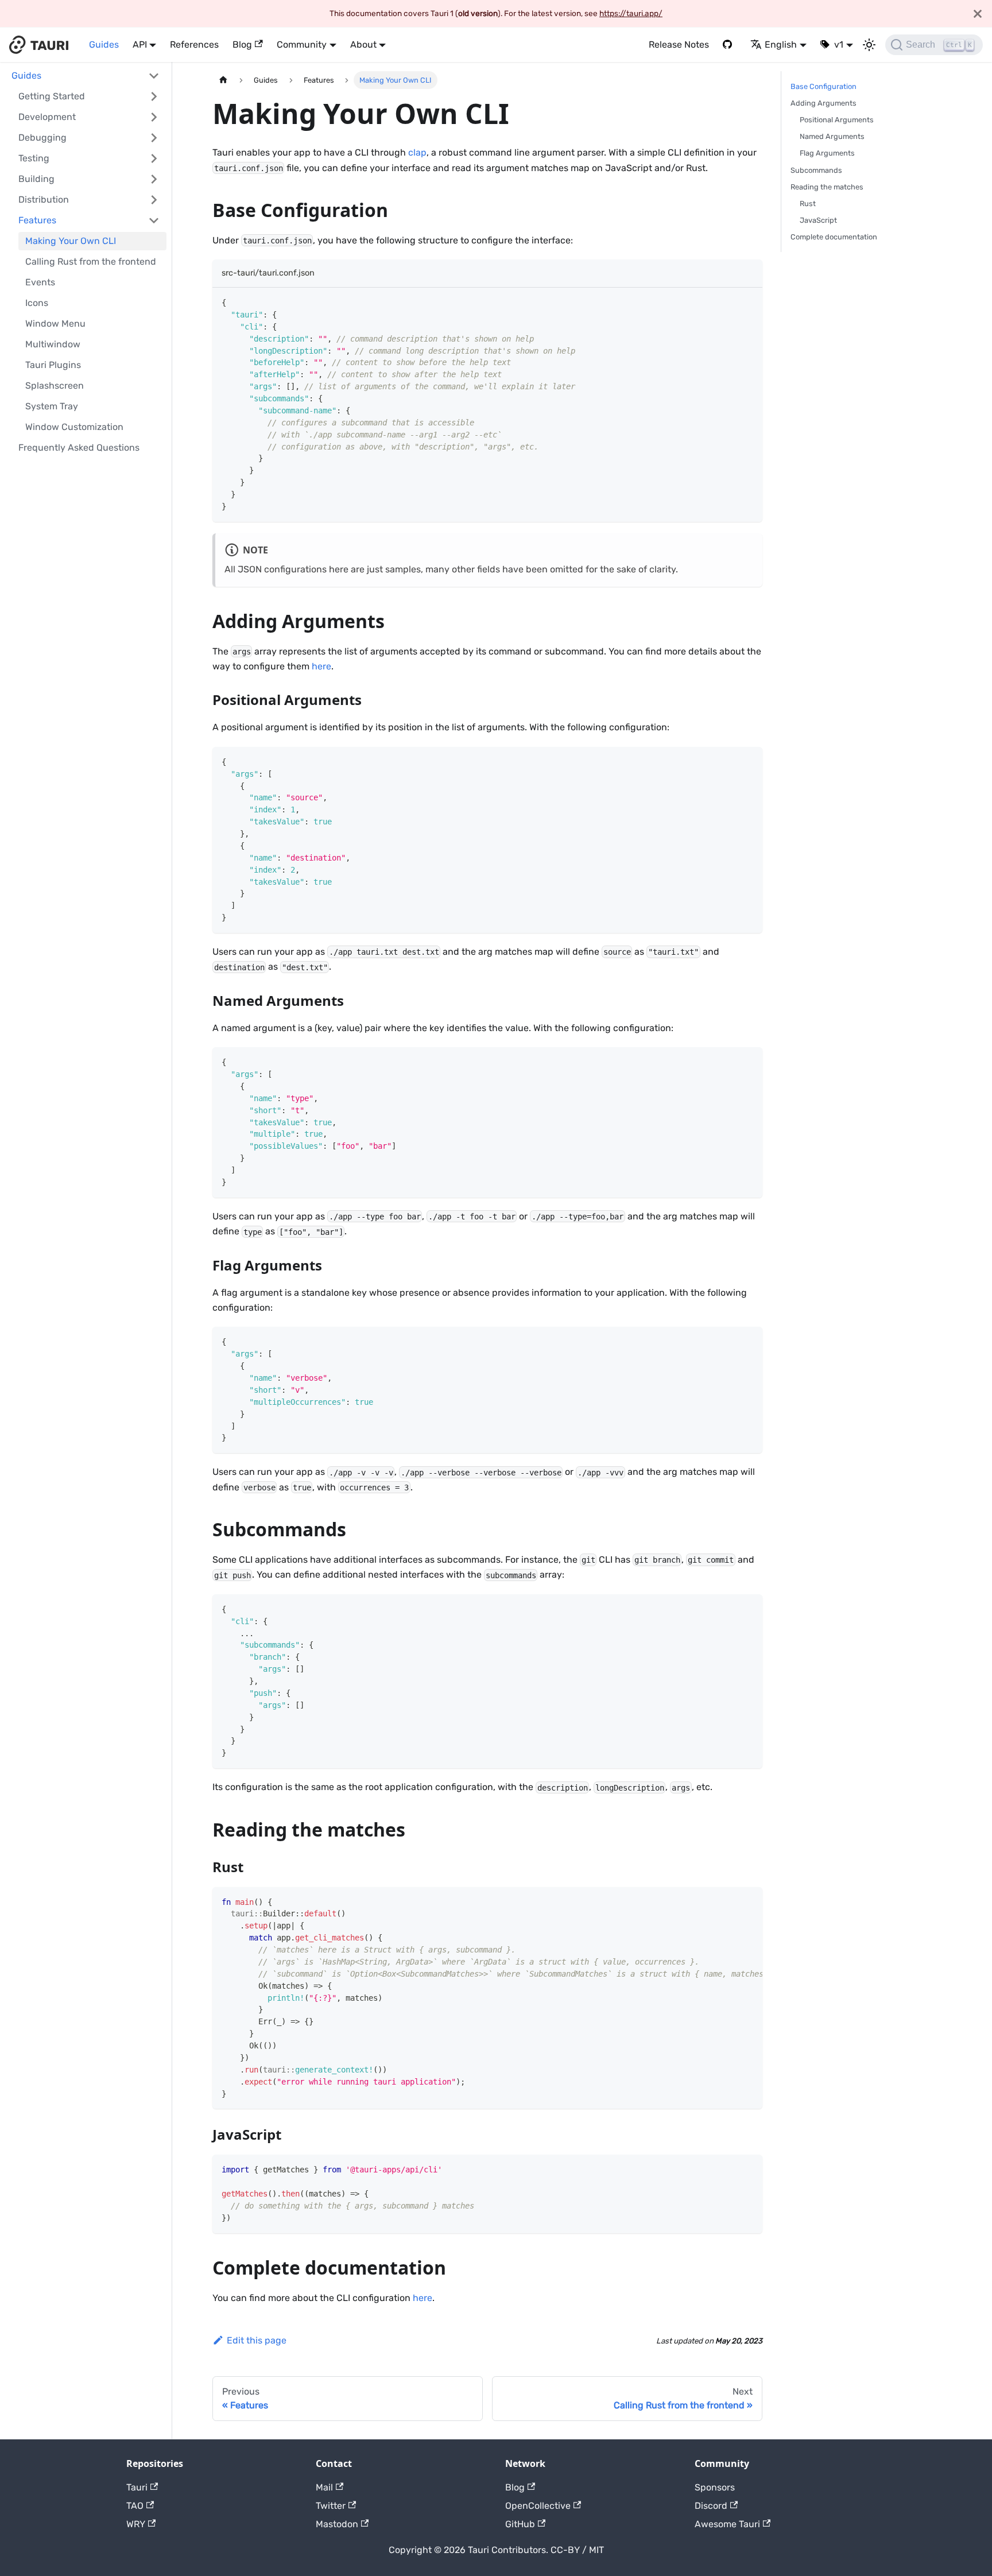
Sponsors (715, 2487)
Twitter (331, 2506)
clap (417, 152)
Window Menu (55, 324)
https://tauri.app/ (631, 13)
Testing (34, 158)
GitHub (520, 2524)
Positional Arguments (837, 120)
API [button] (140, 44)
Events (40, 282)
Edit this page (257, 2340)
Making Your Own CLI (71, 241)
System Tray (52, 406)
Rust (808, 204)
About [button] (363, 44)
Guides (104, 44)
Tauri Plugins (53, 365)
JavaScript (818, 220)
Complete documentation (834, 237)
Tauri (137, 2487)
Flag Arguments (827, 153)
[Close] (978, 13)
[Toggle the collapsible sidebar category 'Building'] (154, 179)
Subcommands (816, 170)
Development (47, 117)
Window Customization (74, 427)
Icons (37, 303)
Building (36, 179)
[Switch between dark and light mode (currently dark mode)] (869, 45)
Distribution (44, 200)
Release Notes (679, 44)
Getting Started (52, 96)
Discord (711, 2506)
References (194, 44)
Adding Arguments (824, 103)
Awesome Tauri (727, 2524)
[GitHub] (730, 45)
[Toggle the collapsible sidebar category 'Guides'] (154, 76)
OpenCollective (538, 2506)
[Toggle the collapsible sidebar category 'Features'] (154, 220)
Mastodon (337, 2524)
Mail (324, 2487)
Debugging (42, 137)
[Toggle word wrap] (727, 1901)
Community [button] (302, 44)
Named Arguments (832, 136)
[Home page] (223, 80)
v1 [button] (839, 44)
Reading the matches (827, 187)
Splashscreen (55, 386)
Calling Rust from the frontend (91, 262)
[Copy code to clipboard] (748, 302)
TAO (135, 2506)
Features (37, 220)
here (321, 666)
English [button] (781, 44)
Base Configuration (824, 86)
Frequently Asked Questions (79, 448)
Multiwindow (53, 344)
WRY (136, 2524)
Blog (242, 44)
